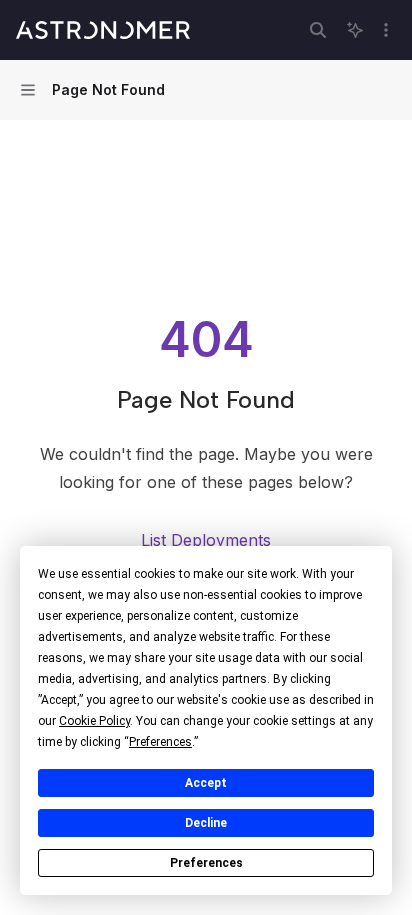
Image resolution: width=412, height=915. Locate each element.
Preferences (206, 863)
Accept (206, 783)
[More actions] (386, 30)
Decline (206, 823)
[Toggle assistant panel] (355, 30)
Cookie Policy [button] (94, 721)
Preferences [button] (160, 742)
